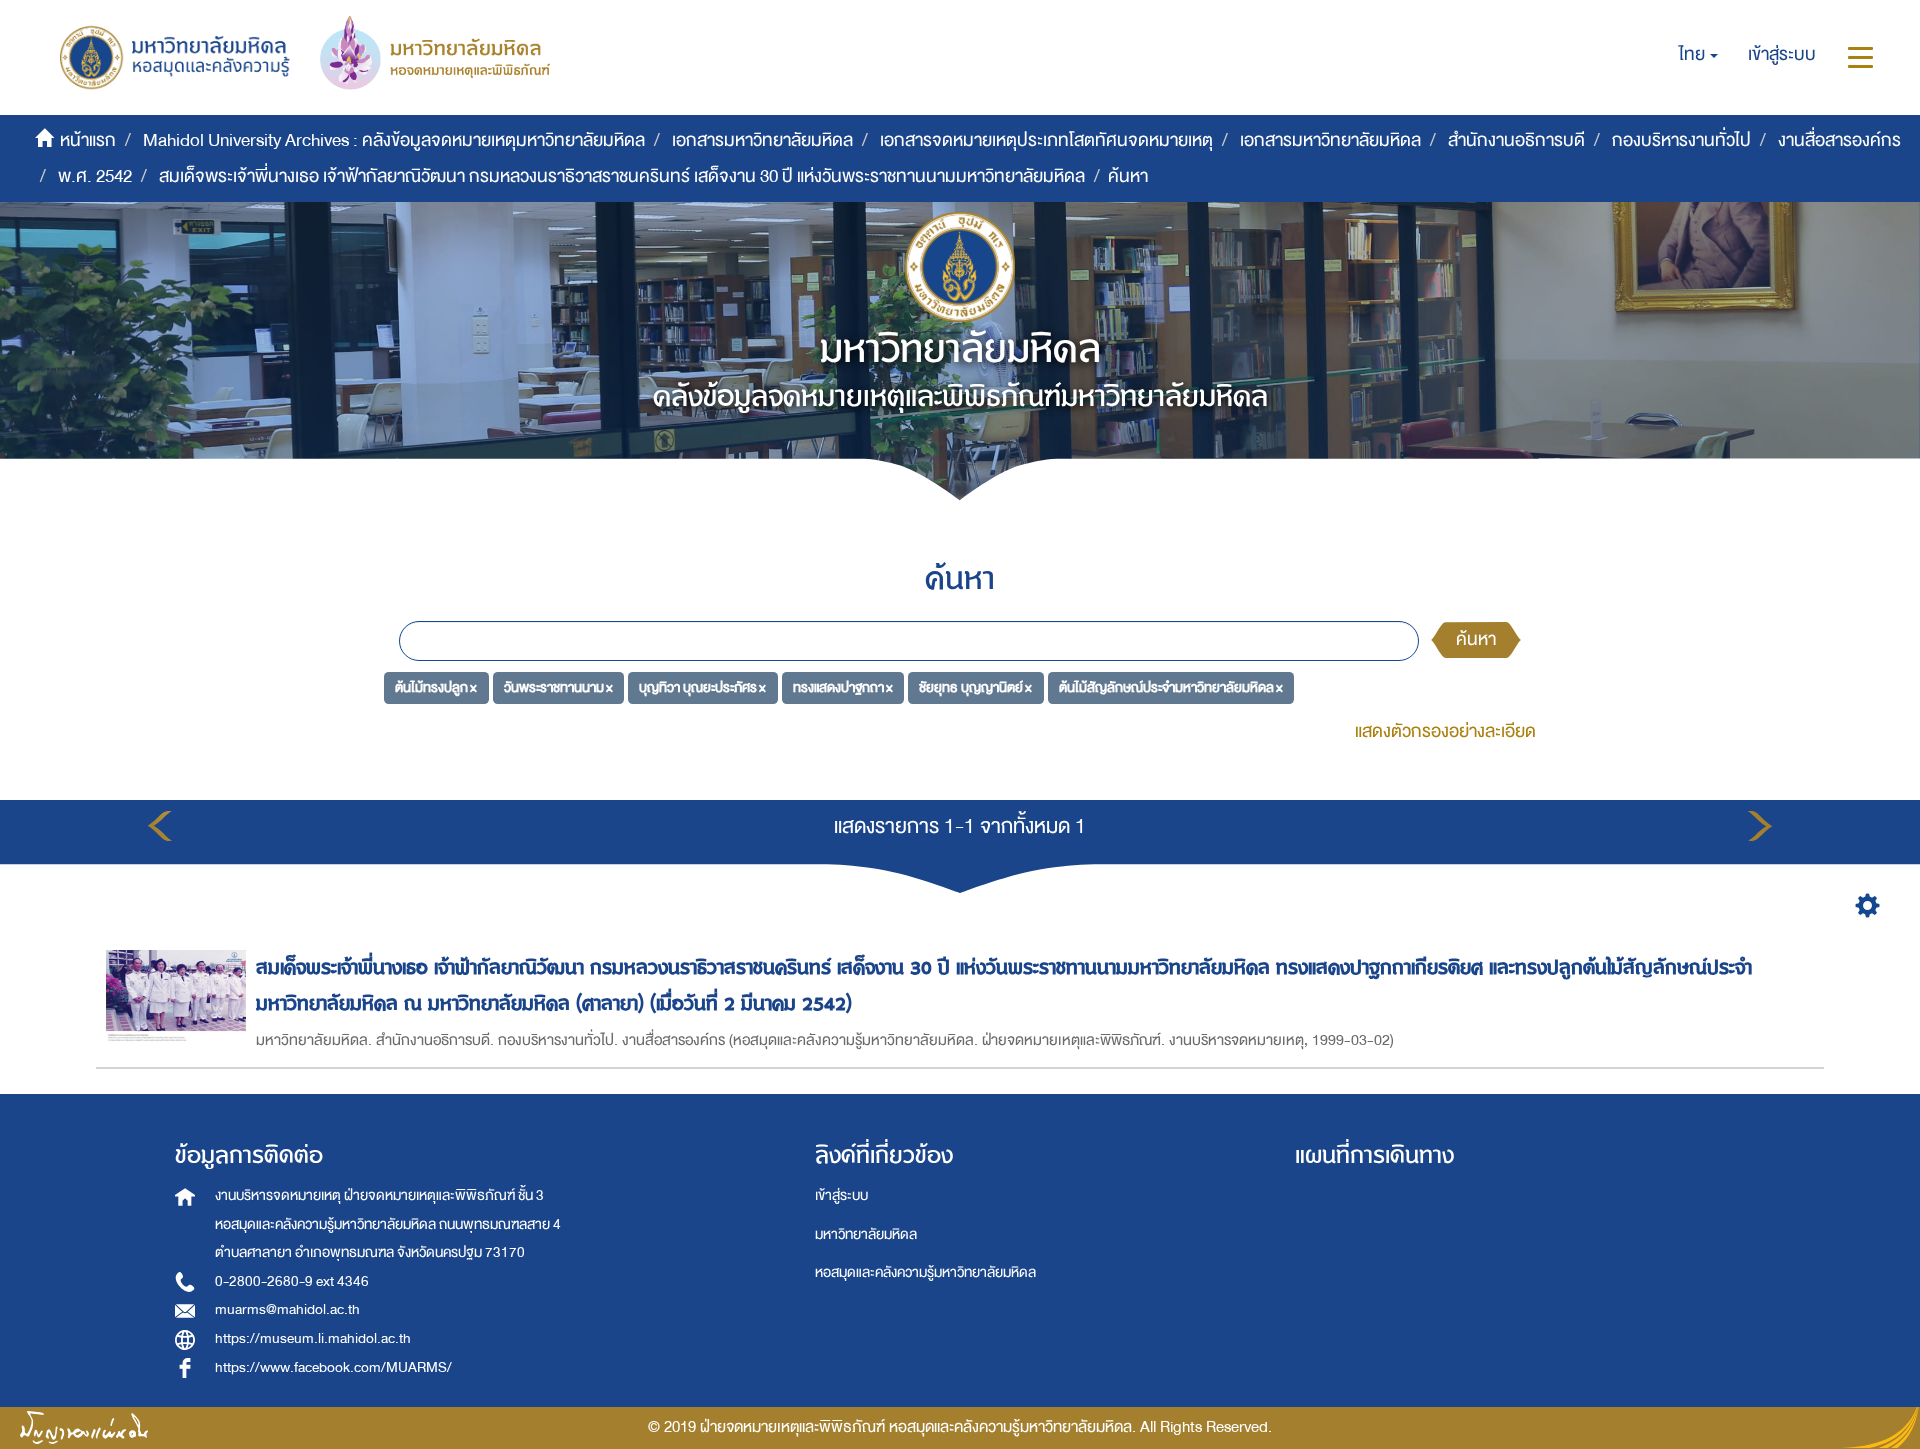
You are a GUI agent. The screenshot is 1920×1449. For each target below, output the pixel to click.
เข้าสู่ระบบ (841, 1195)
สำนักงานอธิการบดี (1516, 140)
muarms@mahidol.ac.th (287, 1309)
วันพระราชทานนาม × (558, 687)
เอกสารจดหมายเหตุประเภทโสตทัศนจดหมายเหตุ (1046, 140)
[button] (1698, 55)
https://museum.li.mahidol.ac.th (313, 1338)
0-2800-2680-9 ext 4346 (292, 1281)
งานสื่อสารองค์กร (1839, 140)
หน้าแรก (88, 140)
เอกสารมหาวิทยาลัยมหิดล (762, 140)
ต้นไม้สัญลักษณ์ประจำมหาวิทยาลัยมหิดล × (1171, 687)
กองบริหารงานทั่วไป (1681, 140)
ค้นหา (1476, 639)
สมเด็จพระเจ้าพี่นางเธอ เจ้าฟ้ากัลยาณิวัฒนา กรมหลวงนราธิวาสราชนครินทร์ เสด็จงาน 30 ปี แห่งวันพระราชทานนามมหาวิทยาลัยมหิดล (622, 176)
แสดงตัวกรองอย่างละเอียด (1445, 731)
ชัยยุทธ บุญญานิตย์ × (975, 687)
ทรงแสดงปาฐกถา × (843, 687)
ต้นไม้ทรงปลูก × (436, 687)
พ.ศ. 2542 (95, 176)
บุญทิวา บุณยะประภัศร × (702, 687)
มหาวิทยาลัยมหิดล (866, 1234)
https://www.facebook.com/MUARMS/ (333, 1367)
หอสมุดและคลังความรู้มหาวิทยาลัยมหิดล (925, 1272)
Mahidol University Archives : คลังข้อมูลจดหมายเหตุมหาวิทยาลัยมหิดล (394, 140)
